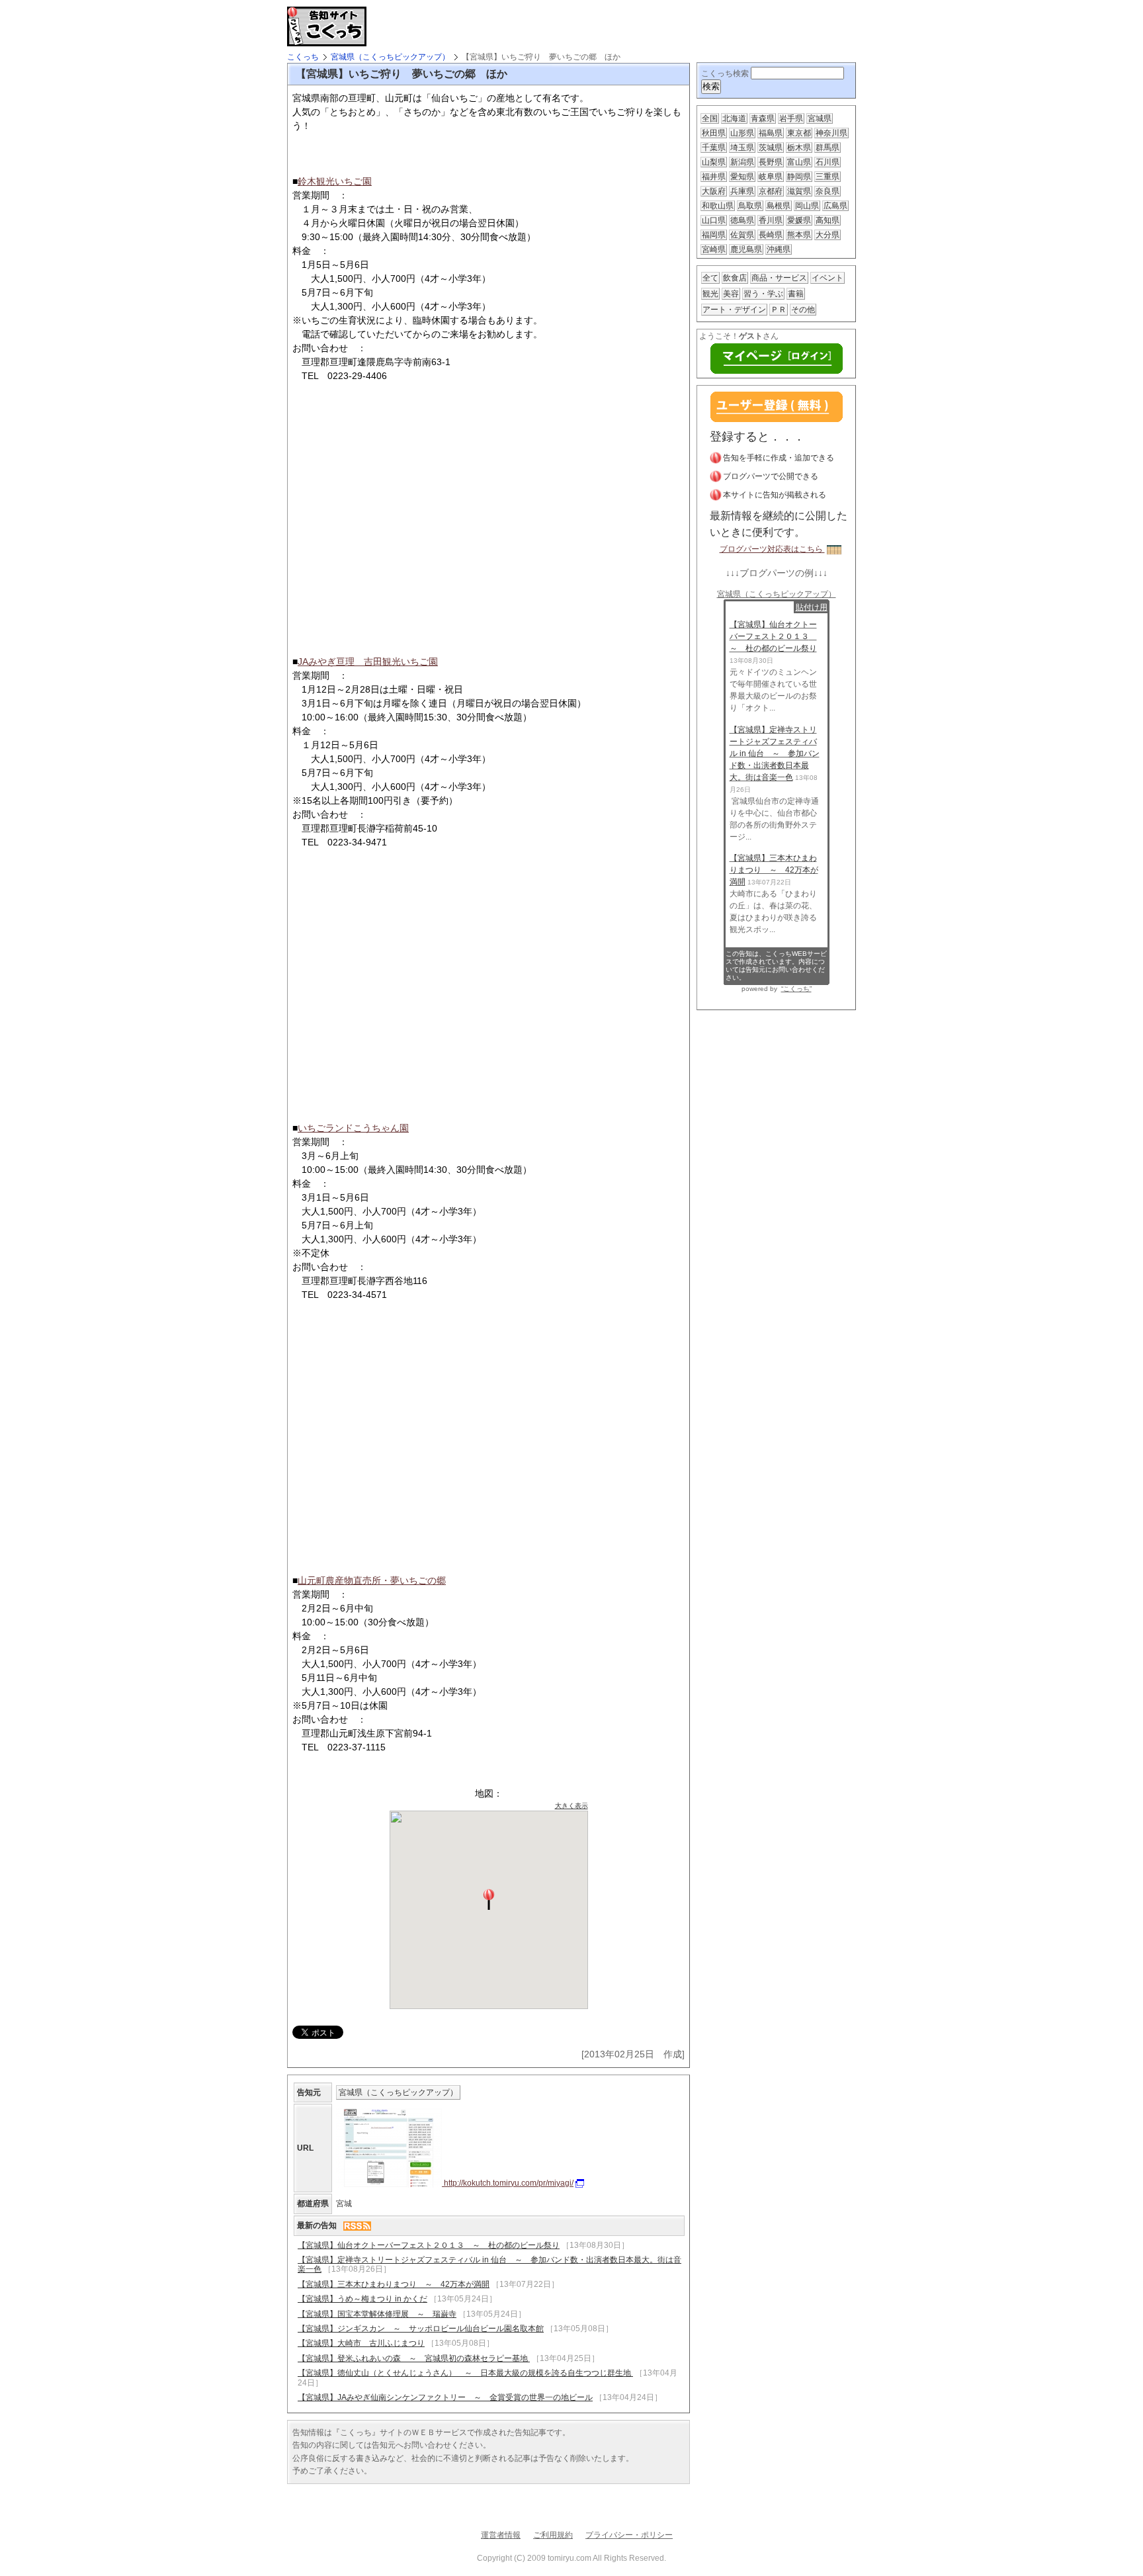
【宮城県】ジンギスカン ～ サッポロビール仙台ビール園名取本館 (421, 2329)
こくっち (303, 57)
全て (710, 278)
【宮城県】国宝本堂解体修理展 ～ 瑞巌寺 (377, 2314)
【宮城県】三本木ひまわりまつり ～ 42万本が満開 (394, 2284)
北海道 (734, 118)
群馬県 (827, 148)
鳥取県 (750, 206)
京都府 (771, 191)
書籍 (796, 294)
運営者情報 (501, 2535)
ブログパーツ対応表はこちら (772, 549)
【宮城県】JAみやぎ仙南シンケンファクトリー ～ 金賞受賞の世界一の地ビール (445, 2397)
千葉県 (714, 148)
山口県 (714, 220)
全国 (710, 118)
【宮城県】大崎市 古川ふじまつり (361, 2343)
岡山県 (807, 206)
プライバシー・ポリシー (629, 2535)
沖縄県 (779, 249)
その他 (803, 310)
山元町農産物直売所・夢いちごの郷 (372, 1580)
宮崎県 (714, 249)
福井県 (714, 177)
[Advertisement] (528, 26)
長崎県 (771, 235)
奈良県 (827, 191)
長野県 (771, 162)
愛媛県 (799, 220)
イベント (827, 278)
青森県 (763, 118)
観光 (710, 294)
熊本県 (799, 235)
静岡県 (799, 177)
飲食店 (735, 278)
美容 (731, 294)
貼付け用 (812, 607)
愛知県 (742, 177)
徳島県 (742, 220)
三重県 (827, 177)
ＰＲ (779, 310)
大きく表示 (571, 1806)
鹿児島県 (746, 249)
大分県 (827, 235)
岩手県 (791, 118)
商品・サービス (779, 278)
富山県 (799, 162)
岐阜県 (771, 177)
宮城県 (820, 118)
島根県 (779, 206)
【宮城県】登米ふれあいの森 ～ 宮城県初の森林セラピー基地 (414, 2358)
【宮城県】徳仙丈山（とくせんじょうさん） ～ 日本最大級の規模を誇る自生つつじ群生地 (465, 2373)
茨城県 (771, 148)
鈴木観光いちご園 (335, 181)
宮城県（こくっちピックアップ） (390, 57)
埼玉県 (742, 148)
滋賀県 (799, 191)
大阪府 (714, 191)
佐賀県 (742, 235)
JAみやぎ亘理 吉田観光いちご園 (368, 662)
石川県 (827, 162)
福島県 (771, 133)
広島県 (835, 206)
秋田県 (714, 133)
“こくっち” (796, 989)
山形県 (742, 133)
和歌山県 (718, 206)
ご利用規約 (553, 2535)
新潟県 (742, 162)
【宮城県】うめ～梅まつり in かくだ (362, 2299)
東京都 (799, 133)
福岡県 (714, 235)
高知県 (827, 220)
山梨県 (714, 162)
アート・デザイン (734, 310)
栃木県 (799, 148)
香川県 (771, 220)
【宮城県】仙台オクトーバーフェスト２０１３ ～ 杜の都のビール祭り (429, 2245)
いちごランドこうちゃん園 (353, 1128)
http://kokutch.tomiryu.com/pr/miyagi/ (508, 2183)
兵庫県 (742, 191)
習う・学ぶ (763, 294)
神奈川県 (831, 133)
